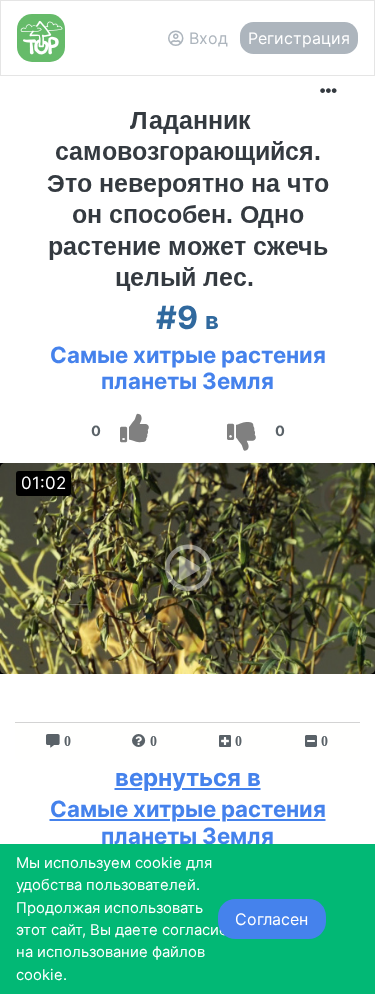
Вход (206, 38)
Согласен (271, 919)
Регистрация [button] (299, 38)
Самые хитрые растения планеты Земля (188, 368)
